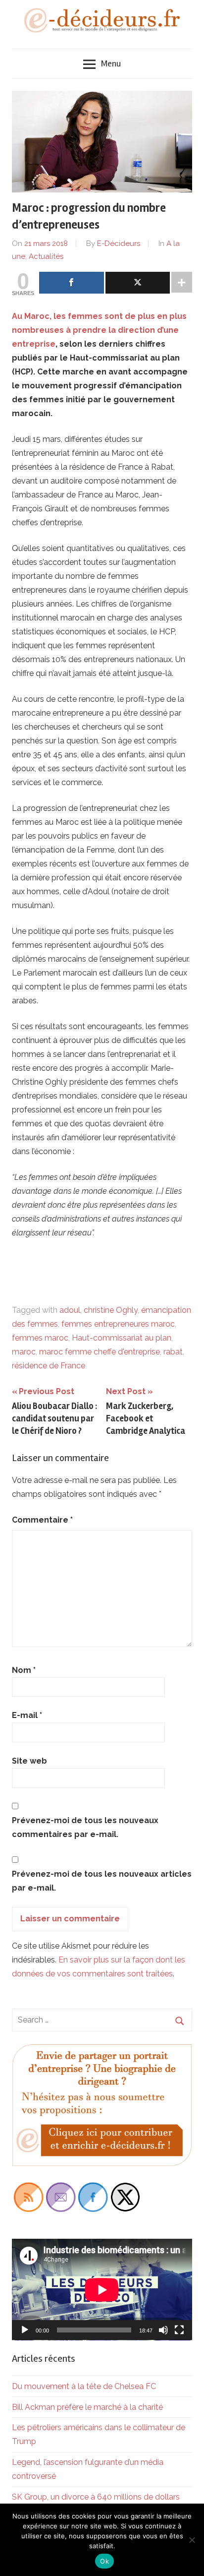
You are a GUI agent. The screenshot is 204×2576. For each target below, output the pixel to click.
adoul (70, 1310)
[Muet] (163, 2330)
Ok (104, 2561)
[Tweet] (138, 283)
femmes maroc (40, 1338)
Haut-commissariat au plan (122, 1338)
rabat (173, 1352)
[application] (102, 2290)
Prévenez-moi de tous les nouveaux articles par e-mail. (102, 1881)
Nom (24, 1670)
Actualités (46, 256)
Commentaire (42, 1520)
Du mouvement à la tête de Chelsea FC (84, 2386)
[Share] (72, 283)
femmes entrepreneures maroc (118, 1324)
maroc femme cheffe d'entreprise (100, 1352)
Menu (111, 63)
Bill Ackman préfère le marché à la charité (87, 2407)
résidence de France (49, 1366)
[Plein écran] (179, 2330)
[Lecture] (25, 2330)
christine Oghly (111, 1310)
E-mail (27, 1715)
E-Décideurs (119, 244)
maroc (24, 1352)
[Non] (192, 2540)
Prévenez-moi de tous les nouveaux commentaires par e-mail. (85, 1827)
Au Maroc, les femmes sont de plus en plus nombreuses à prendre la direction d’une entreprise (99, 330)
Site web (29, 1761)
